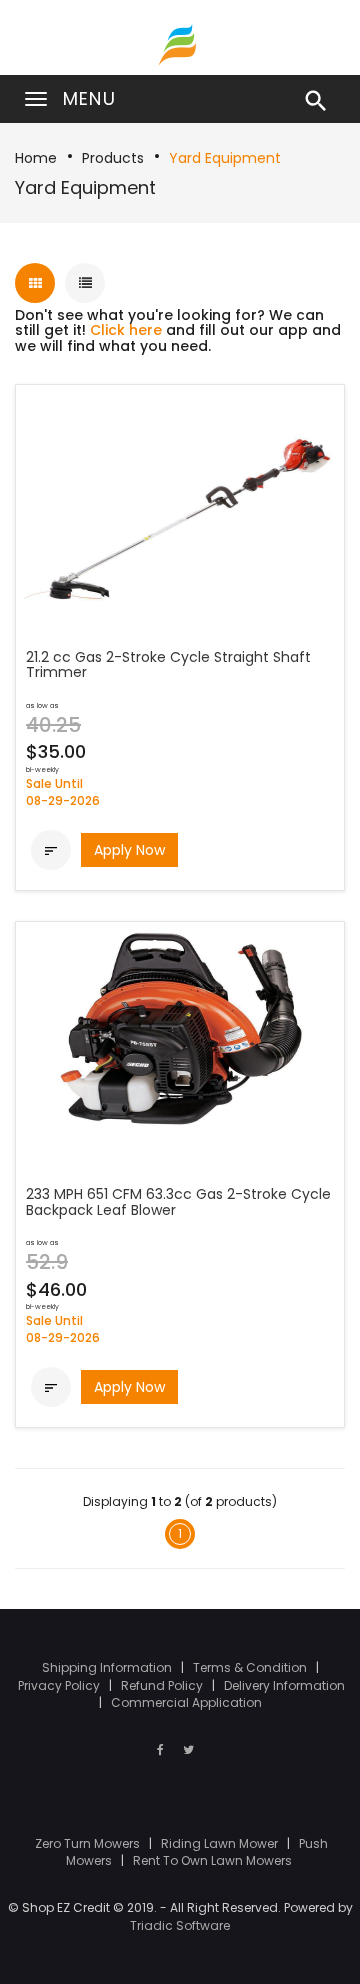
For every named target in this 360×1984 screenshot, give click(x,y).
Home (36, 158)
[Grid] (35, 283)
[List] (85, 283)
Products (113, 158)
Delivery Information (284, 1685)
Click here (126, 330)
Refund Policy (163, 1685)
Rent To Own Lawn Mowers (212, 1860)
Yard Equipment (225, 158)
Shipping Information (108, 1667)
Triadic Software (180, 1925)
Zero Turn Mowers (89, 1843)
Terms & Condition (251, 1667)
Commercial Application (186, 1702)
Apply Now (129, 850)
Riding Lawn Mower (221, 1843)
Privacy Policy (60, 1685)
